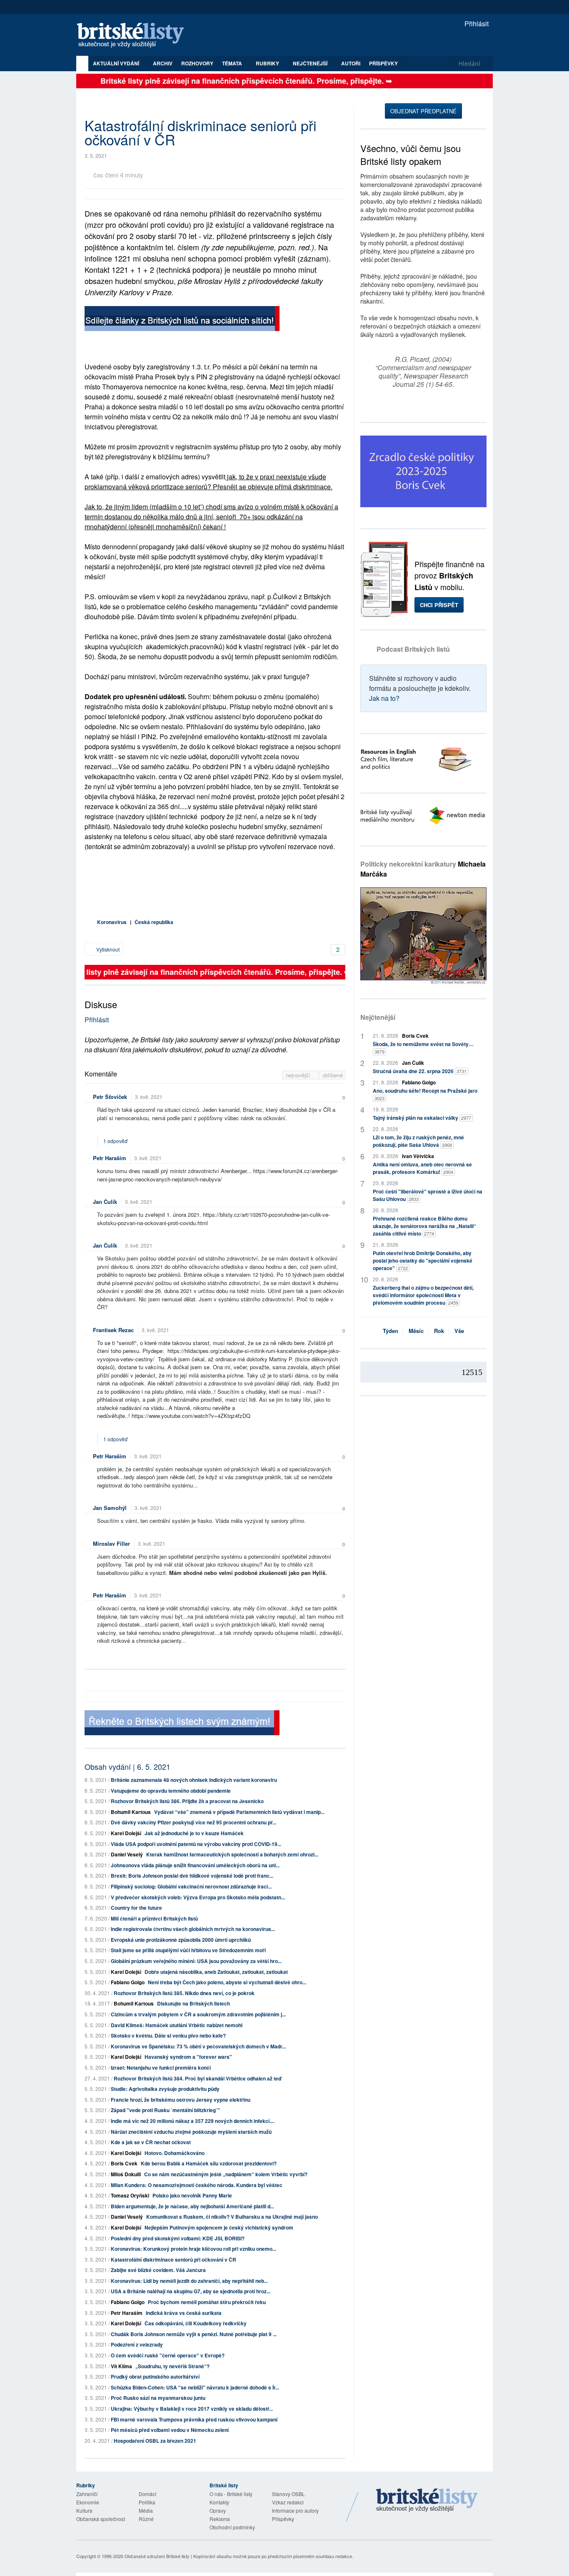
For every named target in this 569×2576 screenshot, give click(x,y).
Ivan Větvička (418, 1156)
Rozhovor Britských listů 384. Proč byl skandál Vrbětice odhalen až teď (197, 2078)
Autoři (351, 63)
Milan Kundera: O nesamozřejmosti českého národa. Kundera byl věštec (197, 2185)
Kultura (84, 2510)
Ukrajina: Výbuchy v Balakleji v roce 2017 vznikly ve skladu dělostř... (192, 2409)
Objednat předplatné (423, 111)
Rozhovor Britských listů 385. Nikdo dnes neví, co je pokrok (184, 1993)
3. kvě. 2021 (149, 1097)
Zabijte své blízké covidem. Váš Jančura (158, 2270)
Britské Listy (427, 2501)
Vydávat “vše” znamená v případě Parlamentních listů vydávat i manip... (239, 1812)
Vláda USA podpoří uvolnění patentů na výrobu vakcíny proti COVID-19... (196, 1844)
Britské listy (135, 36)
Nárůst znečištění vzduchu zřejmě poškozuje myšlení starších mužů (191, 2132)
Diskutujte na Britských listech (193, 2003)
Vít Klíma (121, 2366)
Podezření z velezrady (137, 2344)
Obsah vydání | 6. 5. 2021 (127, 1766)
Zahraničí (87, 2494)
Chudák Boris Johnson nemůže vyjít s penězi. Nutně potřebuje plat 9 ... (194, 2334)
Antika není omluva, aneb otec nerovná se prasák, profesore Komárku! (422, 1168)
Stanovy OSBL (288, 2494)
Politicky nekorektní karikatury (423, 869)
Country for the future (136, 1908)
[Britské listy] (182, 320)
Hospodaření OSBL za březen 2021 (155, 2441)
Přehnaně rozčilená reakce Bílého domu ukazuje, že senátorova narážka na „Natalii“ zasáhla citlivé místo (424, 1226)
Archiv (163, 63)
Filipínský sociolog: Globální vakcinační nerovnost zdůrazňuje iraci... (191, 1886)
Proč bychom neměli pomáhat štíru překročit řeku (207, 2302)
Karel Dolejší (126, 1833)
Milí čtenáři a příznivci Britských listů (154, 1918)
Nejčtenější (378, 1017)
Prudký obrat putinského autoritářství (155, 2377)
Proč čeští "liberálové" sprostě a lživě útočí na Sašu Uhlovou (428, 1195)
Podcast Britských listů (413, 649)
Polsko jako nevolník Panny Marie (192, 2195)
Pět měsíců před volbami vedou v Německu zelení (170, 2430)
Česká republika (154, 922)
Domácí (147, 2494)
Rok (439, 1331)
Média (146, 2510)
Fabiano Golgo (128, 1982)
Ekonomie (88, 2502)
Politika (147, 2502)
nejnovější (299, 1075)
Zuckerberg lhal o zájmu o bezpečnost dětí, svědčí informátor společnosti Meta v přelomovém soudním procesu (423, 1295)
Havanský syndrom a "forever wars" (188, 2057)
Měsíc (416, 1331)
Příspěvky (383, 63)
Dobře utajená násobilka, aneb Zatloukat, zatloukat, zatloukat (216, 1972)
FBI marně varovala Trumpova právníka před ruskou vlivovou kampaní (194, 2419)
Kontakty (219, 2502)
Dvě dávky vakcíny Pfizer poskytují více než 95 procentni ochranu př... (193, 1822)
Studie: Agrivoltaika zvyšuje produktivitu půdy (165, 2089)
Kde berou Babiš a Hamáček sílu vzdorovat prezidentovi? (209, 2163)
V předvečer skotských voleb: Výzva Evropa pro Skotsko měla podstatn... (198, 1897)
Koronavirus (112, 922)
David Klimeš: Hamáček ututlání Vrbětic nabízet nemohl (177, 2025)
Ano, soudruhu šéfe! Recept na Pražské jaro (425, 1094)
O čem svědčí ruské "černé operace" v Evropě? (168, 2355)
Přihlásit (476, 24)
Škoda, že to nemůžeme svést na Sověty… (423, 1048)
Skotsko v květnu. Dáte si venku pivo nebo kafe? (168, 2035)
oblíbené (333, 1075)
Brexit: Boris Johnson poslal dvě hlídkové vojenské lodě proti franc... (192, 1876)
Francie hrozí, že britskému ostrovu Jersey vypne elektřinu (181, 2100)
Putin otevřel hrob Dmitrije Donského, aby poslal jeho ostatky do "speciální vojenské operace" (423, 1261)
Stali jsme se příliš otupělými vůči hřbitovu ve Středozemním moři (188, 1950)
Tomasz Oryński (130, 2195)
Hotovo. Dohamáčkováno (175, 2153)
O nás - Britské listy (231, 2494)
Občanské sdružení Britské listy (157, 2556)
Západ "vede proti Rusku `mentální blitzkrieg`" (165, 2110)
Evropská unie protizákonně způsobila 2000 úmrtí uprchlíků (181, 1940)
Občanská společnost (101, 2519)
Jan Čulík (105, 1202)
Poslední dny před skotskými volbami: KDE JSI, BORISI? (178, 2238)
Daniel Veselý (127, 1854)
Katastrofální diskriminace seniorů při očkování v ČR (173, 2260)
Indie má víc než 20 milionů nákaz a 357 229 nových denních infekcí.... (193, 2121)
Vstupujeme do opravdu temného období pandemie (171, 1791)
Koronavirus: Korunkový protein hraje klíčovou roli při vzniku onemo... (193, 2249)
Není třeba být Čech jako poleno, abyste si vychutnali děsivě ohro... (227, 1982)
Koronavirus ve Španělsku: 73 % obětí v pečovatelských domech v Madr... (198, 2046)
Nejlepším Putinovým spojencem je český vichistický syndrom (219, 2227)
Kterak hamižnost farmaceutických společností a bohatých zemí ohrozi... (232, 1854)
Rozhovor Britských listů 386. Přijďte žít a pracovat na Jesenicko (187, 1801)
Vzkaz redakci (288, 2502)
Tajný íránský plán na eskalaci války (422, 1118)
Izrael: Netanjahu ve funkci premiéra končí (161, 2068)
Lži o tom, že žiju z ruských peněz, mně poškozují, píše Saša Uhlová (418, 1141)
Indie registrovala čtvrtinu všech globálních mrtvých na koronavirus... (193, 1929)
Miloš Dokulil (126, 2174)
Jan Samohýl (110, 1508)
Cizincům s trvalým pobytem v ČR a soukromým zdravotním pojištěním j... (198, 2014)
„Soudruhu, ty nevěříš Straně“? (172, 2366)
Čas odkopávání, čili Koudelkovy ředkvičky (196, 2323)
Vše (459, 1331)
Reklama (220, 2519)
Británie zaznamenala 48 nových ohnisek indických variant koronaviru (194, 1780)
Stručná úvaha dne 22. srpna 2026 (420, 1071)
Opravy (218, 2510)
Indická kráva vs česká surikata (184, 2313)
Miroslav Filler (111, 1543)
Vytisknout (107, 949)
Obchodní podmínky (232, 2527)
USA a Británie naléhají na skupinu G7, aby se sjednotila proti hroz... (191, 2291)
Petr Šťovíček (110, 1097)
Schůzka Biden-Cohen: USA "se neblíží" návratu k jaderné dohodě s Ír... (195, 2387)
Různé (146, 2519)
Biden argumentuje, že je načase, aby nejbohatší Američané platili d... (192, 2206)
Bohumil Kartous (131, 1812)
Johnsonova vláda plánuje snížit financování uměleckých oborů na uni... (195, 1865)
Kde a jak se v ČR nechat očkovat (151, 2142)
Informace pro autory (295, 2510)
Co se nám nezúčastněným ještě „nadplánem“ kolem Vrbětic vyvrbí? (226, 2174)
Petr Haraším (110, 1158)
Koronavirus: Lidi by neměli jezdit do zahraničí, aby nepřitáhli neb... (189, 2281)
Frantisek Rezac (113, 1330)
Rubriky (268, 63)
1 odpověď (116, 1141)
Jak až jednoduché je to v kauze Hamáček (194, 1833)
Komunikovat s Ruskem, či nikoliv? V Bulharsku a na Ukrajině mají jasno (232, 2217)
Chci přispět (439, 605)
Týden (391, 1331)
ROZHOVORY (197, 63)
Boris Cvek (124, 2163)
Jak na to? (384, 698)
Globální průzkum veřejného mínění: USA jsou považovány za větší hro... (196, 1961)
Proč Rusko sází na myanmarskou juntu (158, 2398)
